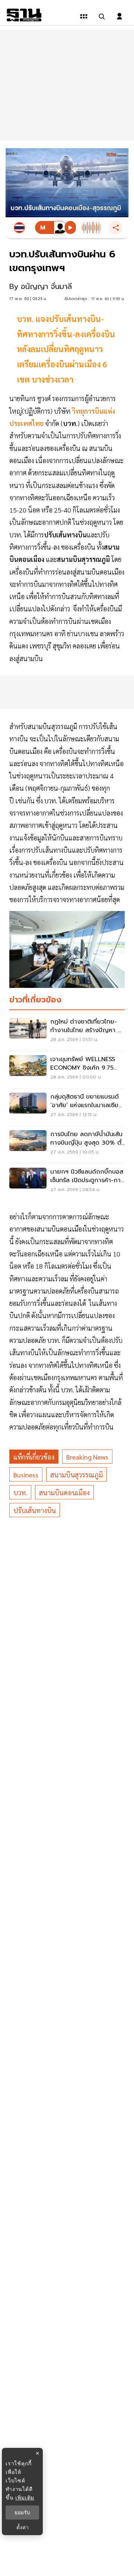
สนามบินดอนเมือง (64, 1492)
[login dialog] (119, 16)
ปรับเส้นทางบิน (35, 1510)
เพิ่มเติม (25, 2497)
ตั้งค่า (23, 2527)
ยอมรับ (22, 2512)
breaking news (87, 1457)
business (26, 1475)
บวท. (20, 1492)
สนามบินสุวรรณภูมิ (76, 1475)
